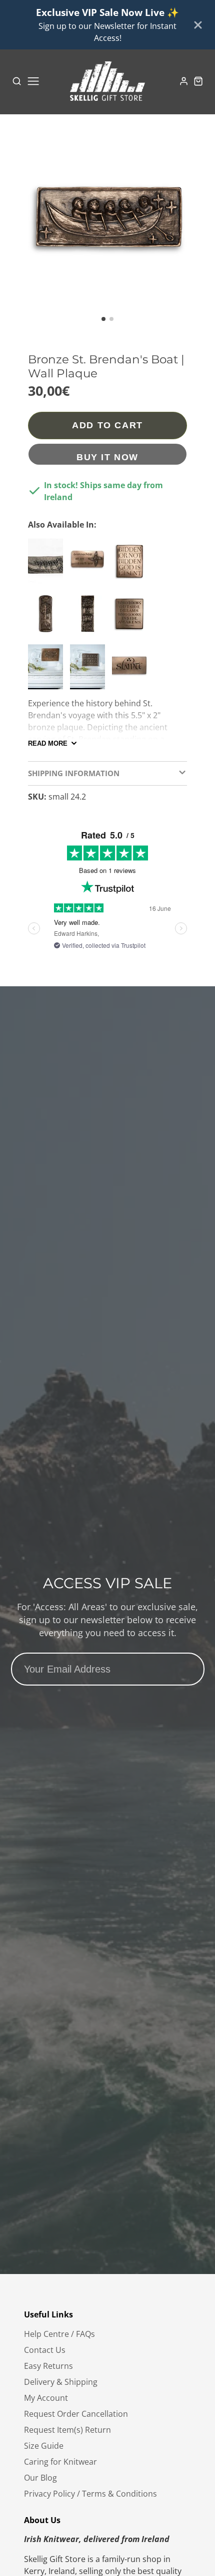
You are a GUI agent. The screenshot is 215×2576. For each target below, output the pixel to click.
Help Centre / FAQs (59, 2334)
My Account (46, 2398)
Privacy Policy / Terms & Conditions (90, 2494)
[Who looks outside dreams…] (132, 618)
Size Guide (44, 2446)
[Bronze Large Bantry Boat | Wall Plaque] (48, 565)
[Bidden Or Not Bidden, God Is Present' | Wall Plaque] (132, 565)
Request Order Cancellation (76, 2414)
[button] (103, 319)
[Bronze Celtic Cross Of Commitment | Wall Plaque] (90, 618)
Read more (48, 743)
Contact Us (45, 2350)
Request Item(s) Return (67, 2430)
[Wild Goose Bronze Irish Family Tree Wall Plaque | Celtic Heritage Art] (48, 618)
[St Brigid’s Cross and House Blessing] (90, 565)
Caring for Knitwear (60, 2462)
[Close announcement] (198, 25)
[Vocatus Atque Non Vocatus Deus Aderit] (90, 671)
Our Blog (40, 2478)
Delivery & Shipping (61, 2382)
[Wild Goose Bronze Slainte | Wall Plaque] (132, 671)
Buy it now (107, 457)
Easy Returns (48, 2366)
